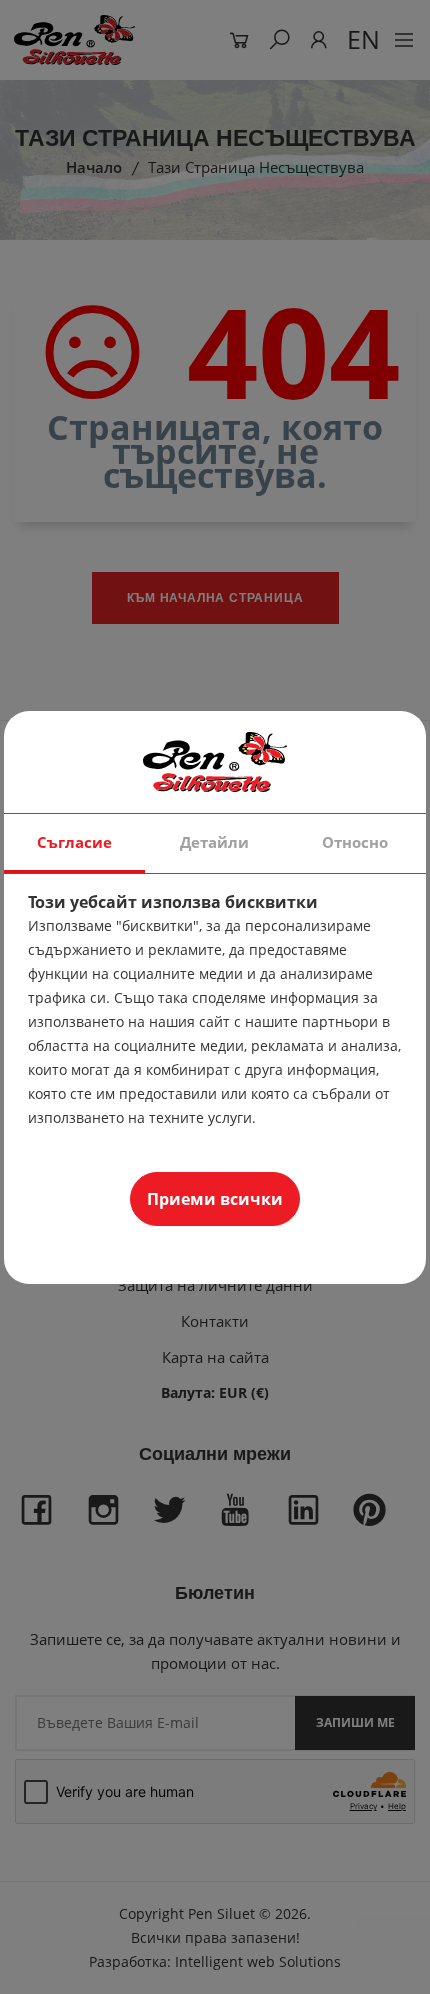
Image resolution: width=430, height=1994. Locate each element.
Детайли (214, 842)
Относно (355, 842)
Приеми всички (215, 1199)
